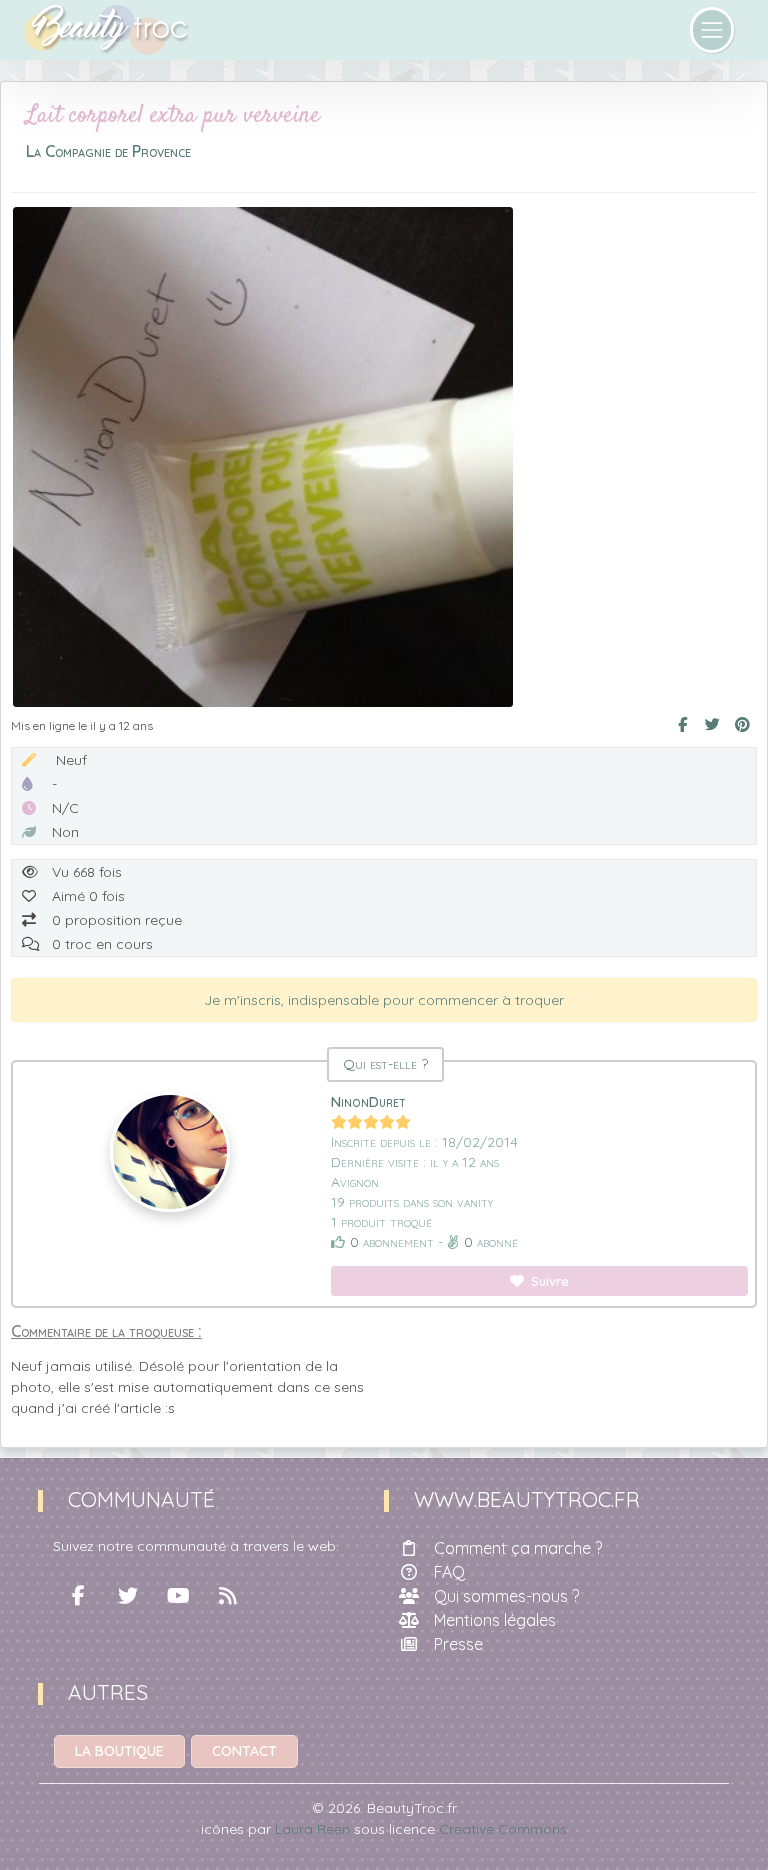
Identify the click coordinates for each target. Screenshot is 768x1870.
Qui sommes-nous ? (506, 1596)
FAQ (449, 1572)
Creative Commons (503, 1829)
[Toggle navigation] (712, 30)
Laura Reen (312, 1829)
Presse (458, 1644)
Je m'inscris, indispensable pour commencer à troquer (384, 1000)
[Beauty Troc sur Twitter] (128, 1596)
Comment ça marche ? (518, 1548)
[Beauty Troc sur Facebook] (78, 1596)
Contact (244, 1751)
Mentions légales (495, 1620)
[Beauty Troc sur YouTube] (178, 1596)
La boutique (119, 1751)
